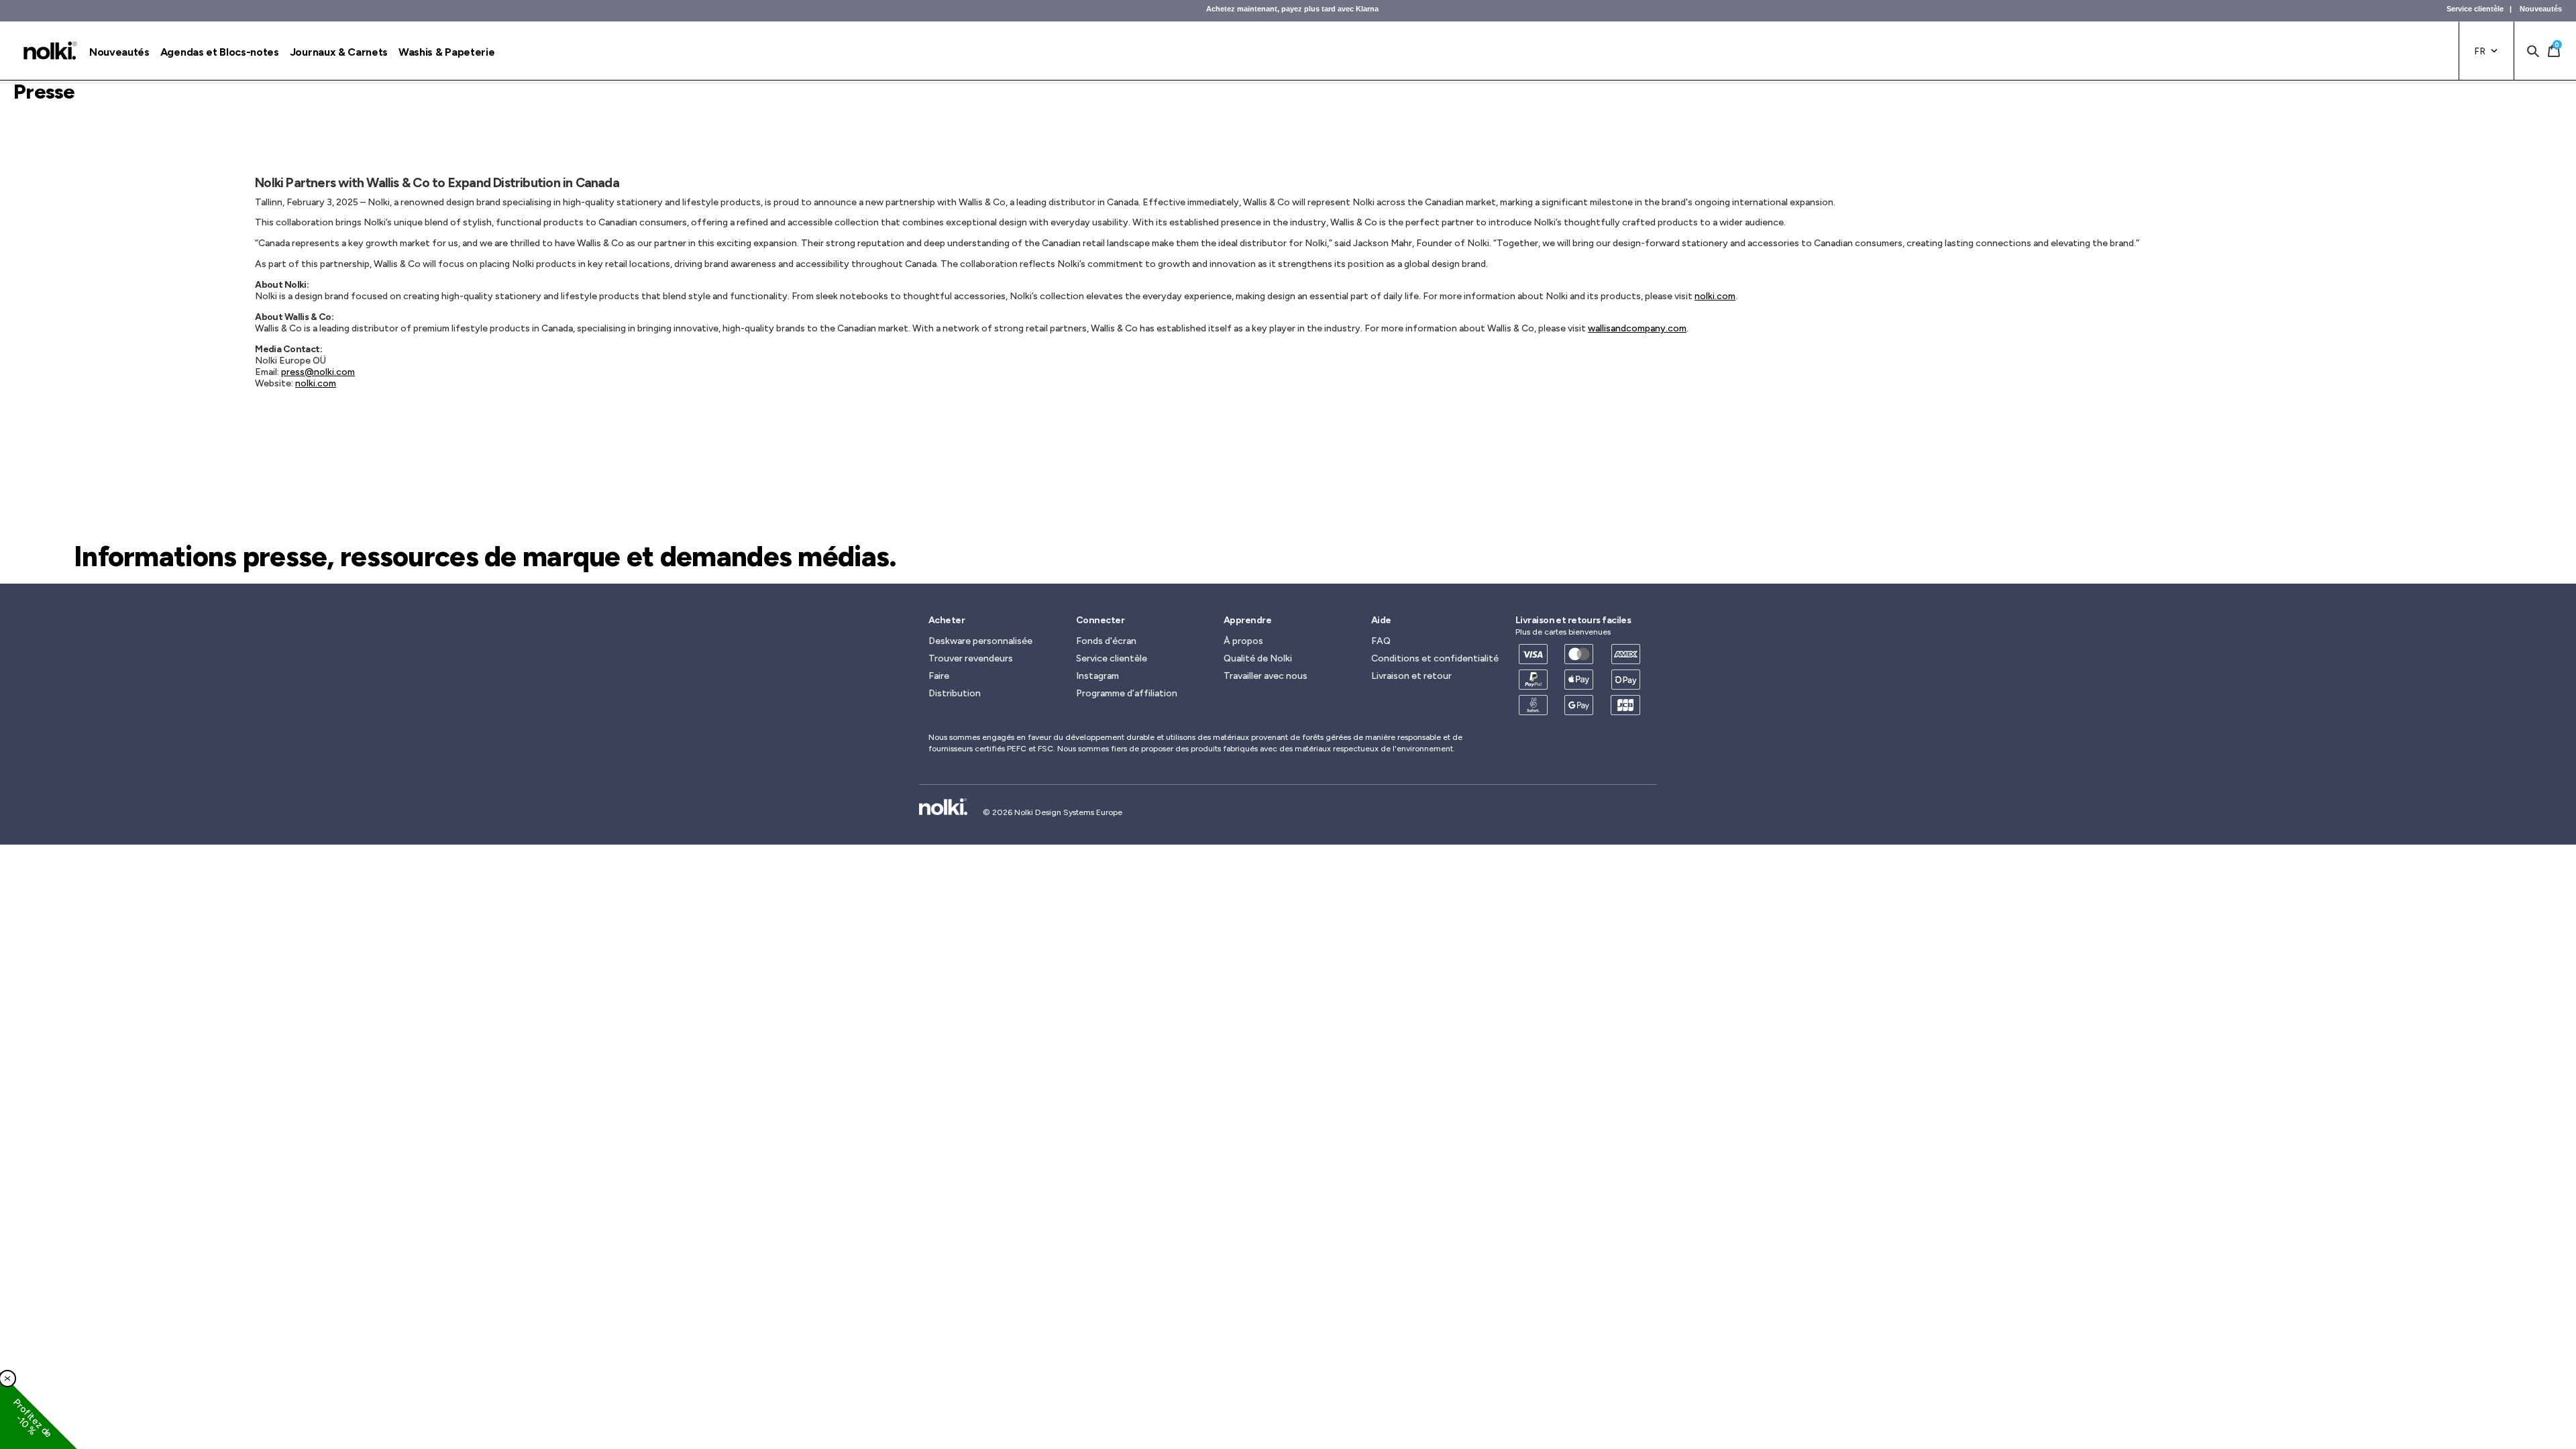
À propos (1243, 641)
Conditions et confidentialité (1435, 658)
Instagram (1097, 676)
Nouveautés (2541, 9)
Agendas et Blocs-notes (220, 52)
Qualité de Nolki (1258, 658)
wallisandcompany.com (1637, 328)
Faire (939, 676)
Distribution (955, 693)
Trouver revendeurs (971, 658)
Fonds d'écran (1106, 641)
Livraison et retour (1411, 676)
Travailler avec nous (1266, 676)
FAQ (1381, 641)
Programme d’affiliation (1127, 693)
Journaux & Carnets (339, 52)
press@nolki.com (318, 372)
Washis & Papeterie (446, 52)
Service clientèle (2475, 9)
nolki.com (1715, 296)
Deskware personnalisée (980, 641)
